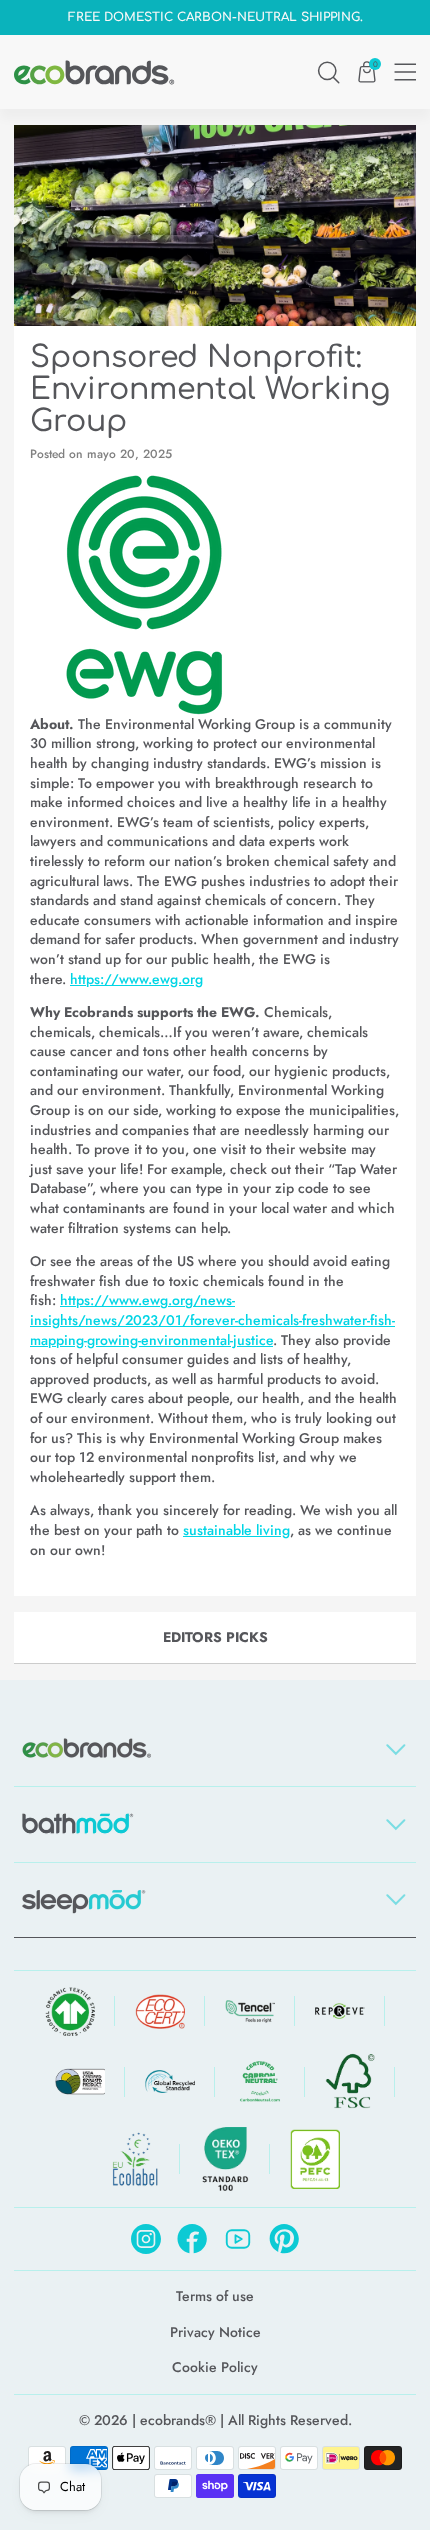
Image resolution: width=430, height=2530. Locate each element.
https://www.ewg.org (136, 979)
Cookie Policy (215, 2367)
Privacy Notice (215, 2332)
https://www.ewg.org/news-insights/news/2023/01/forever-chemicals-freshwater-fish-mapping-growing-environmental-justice (212, 1319)
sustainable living (236, 1530)
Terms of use (215, 2296)
